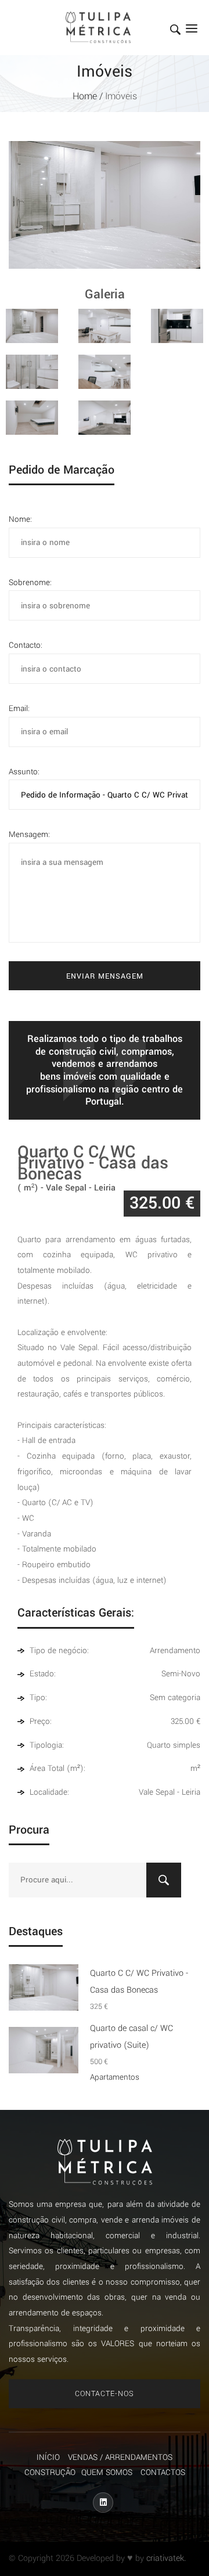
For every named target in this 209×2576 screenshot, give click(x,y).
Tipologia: (46, 1745)
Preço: (39, 1721)
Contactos (163, 2472)
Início (48, 2457)
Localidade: (48, 1792)
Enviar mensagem (105, 976)
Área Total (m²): (56, 1768)
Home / (89, 96)
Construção (50, 2472)
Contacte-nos (105, 2394)
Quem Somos (107, 2472)
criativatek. (166, 2558)
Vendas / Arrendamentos (120, 2457)
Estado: (42, 1674)
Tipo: (37, 1698)
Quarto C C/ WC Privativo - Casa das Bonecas (139, 1989)
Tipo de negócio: (58, 1650)
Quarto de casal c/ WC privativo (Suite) (131, 2045)
